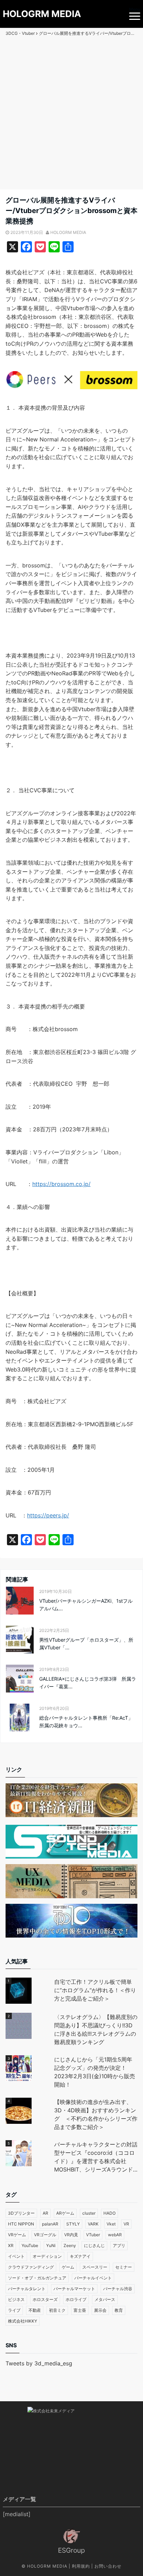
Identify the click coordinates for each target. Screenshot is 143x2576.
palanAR (50, 2224)
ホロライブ (76, 2299)
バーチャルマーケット (74, 2289)
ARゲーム (65, 2213)
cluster (89, 2213)
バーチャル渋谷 (118, 2289)
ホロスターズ (45, 2299)
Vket (111, 2224)
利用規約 (81, 2566)
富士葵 (80, 2310)
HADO (110, 2213)
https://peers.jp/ (48, 1515)
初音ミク (57, 2310)
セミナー (124, 2267)
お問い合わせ (108, 2566)
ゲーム (68, 2267)
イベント (16, 2256)
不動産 (35, 2310)
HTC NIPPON (21, 2224)
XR (11, 2245)
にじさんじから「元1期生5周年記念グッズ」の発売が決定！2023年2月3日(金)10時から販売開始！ (95, 2072)
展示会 (100, 2310)
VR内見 (71, 2235)
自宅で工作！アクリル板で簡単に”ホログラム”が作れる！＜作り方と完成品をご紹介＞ (95, 1990)
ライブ (14, 2310)
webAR (115, 2235)
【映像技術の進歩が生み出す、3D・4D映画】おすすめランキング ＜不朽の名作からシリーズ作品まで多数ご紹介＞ (96, 2114)
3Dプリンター (21, 2213)
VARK (93, 2224)
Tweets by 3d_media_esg (39, 2363)
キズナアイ (80, 2256)
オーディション (47, 2256)
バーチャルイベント (93, 2278)
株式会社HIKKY (23, 2321)
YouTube (30, 2245)
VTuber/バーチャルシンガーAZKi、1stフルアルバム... (86, 1605)
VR (126, 2224)
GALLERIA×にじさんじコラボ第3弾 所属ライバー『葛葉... (88, 1683)
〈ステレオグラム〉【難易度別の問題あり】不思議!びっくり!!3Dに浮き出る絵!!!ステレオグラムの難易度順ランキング (96, 2029)
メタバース (105, 2299)
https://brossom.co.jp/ (61, 1184)
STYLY (73, 2224)
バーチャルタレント (27, 2289)
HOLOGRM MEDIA (42, 14)
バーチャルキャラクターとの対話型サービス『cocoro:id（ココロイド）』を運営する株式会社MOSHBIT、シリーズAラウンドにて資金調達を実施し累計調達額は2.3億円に (96, 2157)
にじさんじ (94, 2245)
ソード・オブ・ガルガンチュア (37, 2278)
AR (45, 2213)
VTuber (93, 2235)
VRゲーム (17, 2235)
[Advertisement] (71, 114)
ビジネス (16, 2299)
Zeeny (70, 2245)
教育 (119, 2310)
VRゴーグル (45, 2235)
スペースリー (95, 2267)
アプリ (119, 2245)
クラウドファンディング (31, 2267)
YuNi (51, 2245)
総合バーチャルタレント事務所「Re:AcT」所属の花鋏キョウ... (86, 1722)
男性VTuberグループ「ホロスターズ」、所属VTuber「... (86, 1644)
